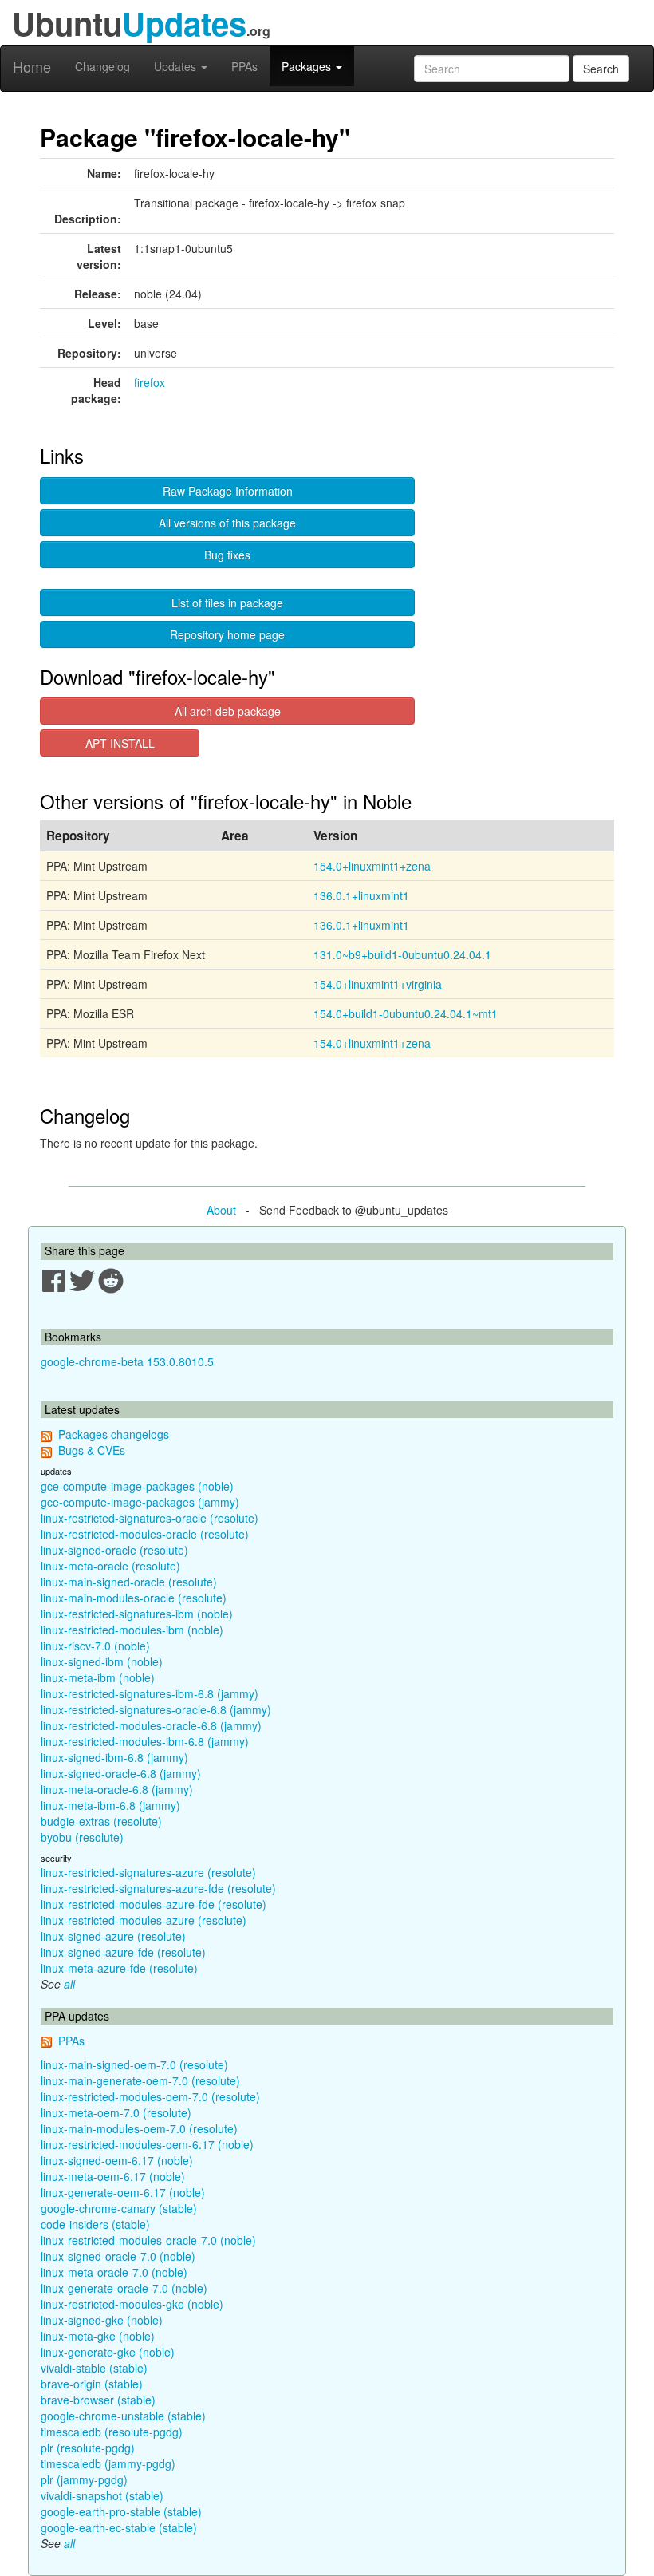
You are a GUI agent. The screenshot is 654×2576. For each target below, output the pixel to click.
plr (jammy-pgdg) (84, 2479)
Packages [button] (308, 66)
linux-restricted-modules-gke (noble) (132, 2304)
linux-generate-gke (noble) (108, 2352)
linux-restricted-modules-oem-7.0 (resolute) (150, 2096)
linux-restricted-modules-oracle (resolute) (145, 1534)
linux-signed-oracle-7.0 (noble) (118, 2256)
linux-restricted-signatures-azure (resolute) (148, 1872)
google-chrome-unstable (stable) (123, 2416)
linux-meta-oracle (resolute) (110, 1566)
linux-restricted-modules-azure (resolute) (144, 1920)
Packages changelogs (114, 1434)
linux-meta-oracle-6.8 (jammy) (117, 1789)
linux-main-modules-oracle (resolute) (134, 1598)
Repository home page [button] (227, 634)
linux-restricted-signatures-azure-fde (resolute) (158, 1888)
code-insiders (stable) (95, 2224)
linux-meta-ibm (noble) (98, 1677)
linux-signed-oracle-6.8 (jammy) (121, 1773)
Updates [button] (177, 66)
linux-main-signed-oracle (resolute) (129, 1582)
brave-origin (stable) (92, 2384)
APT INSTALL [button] (120, 743)
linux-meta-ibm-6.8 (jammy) (110, 1805)
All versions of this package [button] (227, 523)
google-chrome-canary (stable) (119, 2208)
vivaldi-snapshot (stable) (102, 2495)
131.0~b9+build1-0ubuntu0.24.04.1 (402, 954)
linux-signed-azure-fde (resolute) (123, 1952)
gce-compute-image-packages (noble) (137, 1486)
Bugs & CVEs (92, 1450)
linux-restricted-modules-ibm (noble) (132, 1630)
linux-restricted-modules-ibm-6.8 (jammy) (145, 1741)
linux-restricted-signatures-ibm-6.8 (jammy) (150, 1693)
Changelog (102, 66)
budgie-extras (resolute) (101, 1821)
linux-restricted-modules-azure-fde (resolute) (154, 1904)
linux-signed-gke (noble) (102, 2320)
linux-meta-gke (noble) (98, 2336)
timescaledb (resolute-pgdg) (112, 2432)
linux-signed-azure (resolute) (113, 1936)
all (69, 1984)
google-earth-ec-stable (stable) (119, 2527)
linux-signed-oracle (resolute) (114, 1550)
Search (601, 69)
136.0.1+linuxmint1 (361, 895)
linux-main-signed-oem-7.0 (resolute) (134, 2064)
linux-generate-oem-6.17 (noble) (123, 2192)
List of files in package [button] (227, 603)
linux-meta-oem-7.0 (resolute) (116, 2112)
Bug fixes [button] (227, 555)
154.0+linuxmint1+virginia (378, 984)
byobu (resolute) (82, 1837)
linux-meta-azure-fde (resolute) (119, 1968)
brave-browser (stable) (98, 2400)
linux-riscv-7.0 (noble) (95, 1646)
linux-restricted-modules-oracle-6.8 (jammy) (151, 1725)
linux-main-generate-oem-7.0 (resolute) (140, 2080)
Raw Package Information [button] (228, 491)
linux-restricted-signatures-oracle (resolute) (150, 1518)
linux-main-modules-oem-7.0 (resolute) (139, 2128)
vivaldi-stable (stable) (94, 2368)
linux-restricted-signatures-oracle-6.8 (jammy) (156, 1709)
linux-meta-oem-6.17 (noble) (113, 2176)
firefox (150, 382)
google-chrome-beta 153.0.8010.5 (127, 1361)
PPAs (244, 66)
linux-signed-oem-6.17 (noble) (117, 2160)
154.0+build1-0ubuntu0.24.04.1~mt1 (406, 1013)
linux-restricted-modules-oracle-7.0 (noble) (148, 2240)
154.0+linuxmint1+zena (372, 866)
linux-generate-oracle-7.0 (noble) (124, 2288)
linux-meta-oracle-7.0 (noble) (114, 2272)
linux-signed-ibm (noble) (102, 1661)
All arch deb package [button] (228, 711)
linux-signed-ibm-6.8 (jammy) (114, 1757)
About (221, 1210)
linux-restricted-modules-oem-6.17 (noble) (147, 2144)
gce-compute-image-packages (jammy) (140, 1502)
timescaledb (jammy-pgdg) (108, 2463)
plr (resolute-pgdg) (88, 2448)
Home (32, 66)
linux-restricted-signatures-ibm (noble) (137, 1614)
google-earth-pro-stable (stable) (121, 2511)
